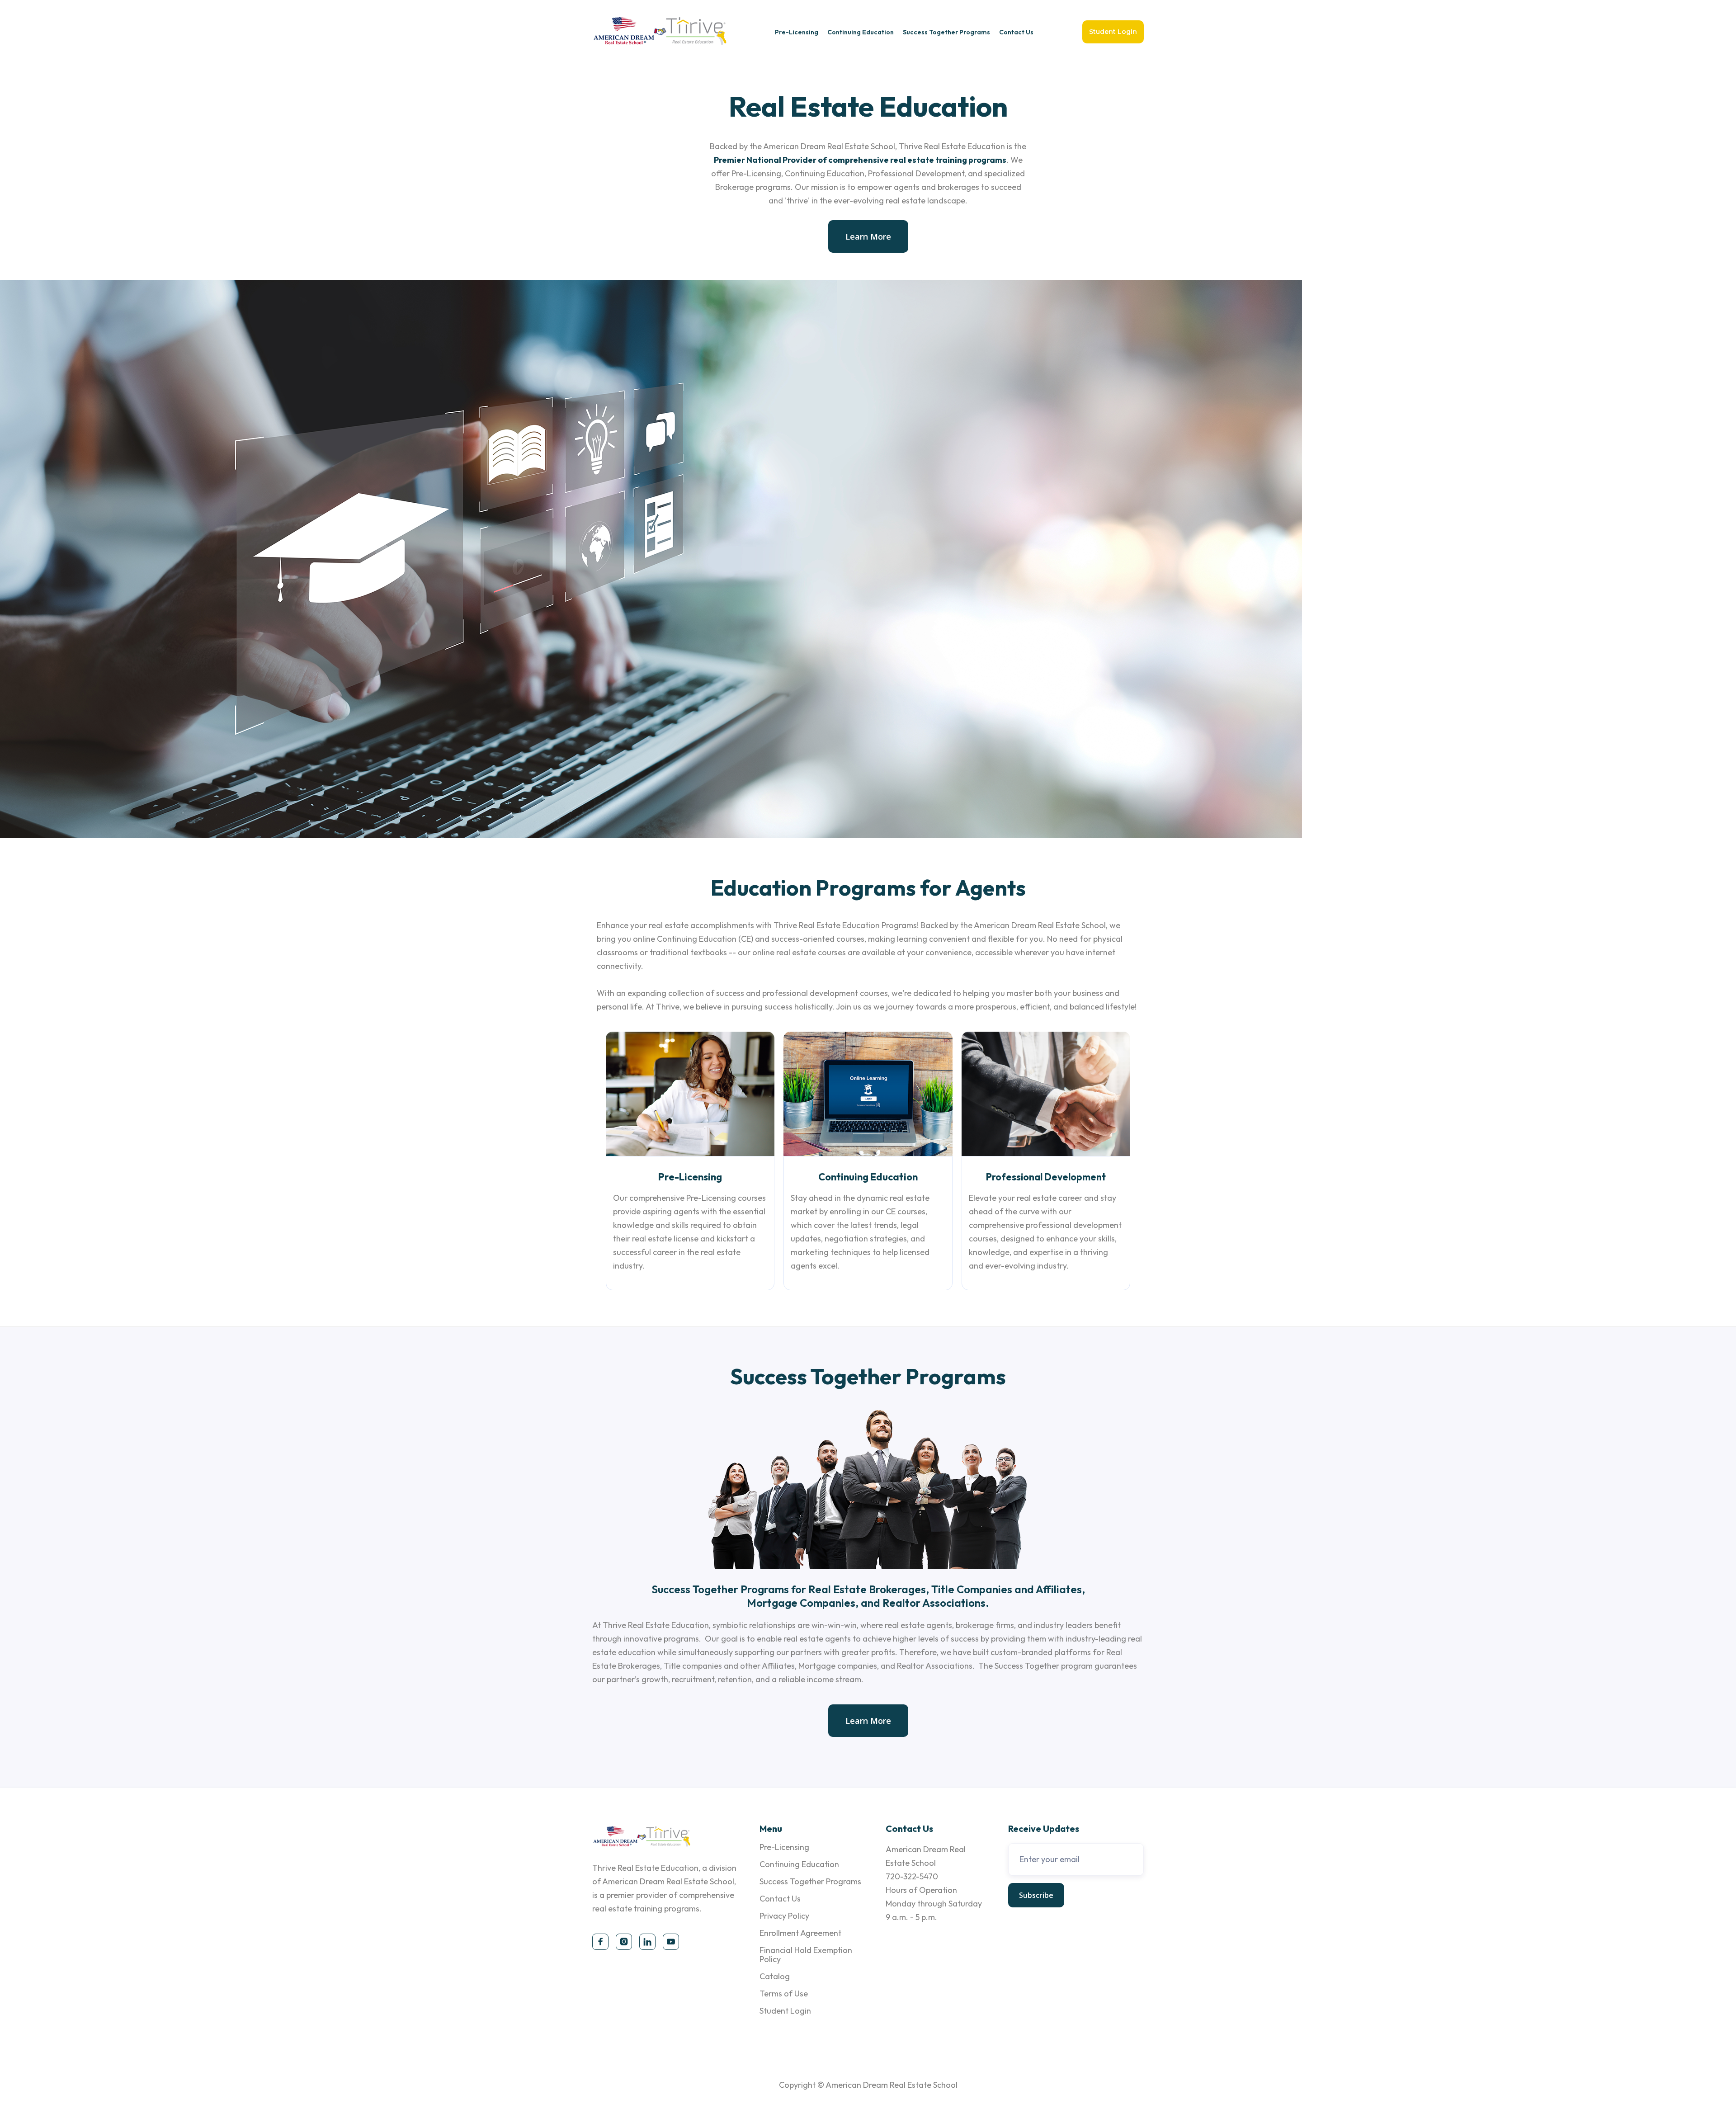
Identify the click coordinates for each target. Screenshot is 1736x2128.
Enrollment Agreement (800, 1933)
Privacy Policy (784, 1916)
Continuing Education (861, 32)
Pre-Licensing (797, 32)
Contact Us (1016, 32)
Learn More (868, 236)
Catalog (775, 1976)
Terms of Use (784, 1994)
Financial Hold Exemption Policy (806, 1955)
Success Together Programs (946, 32)
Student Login (1113, 32)
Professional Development (1046, 1177)
